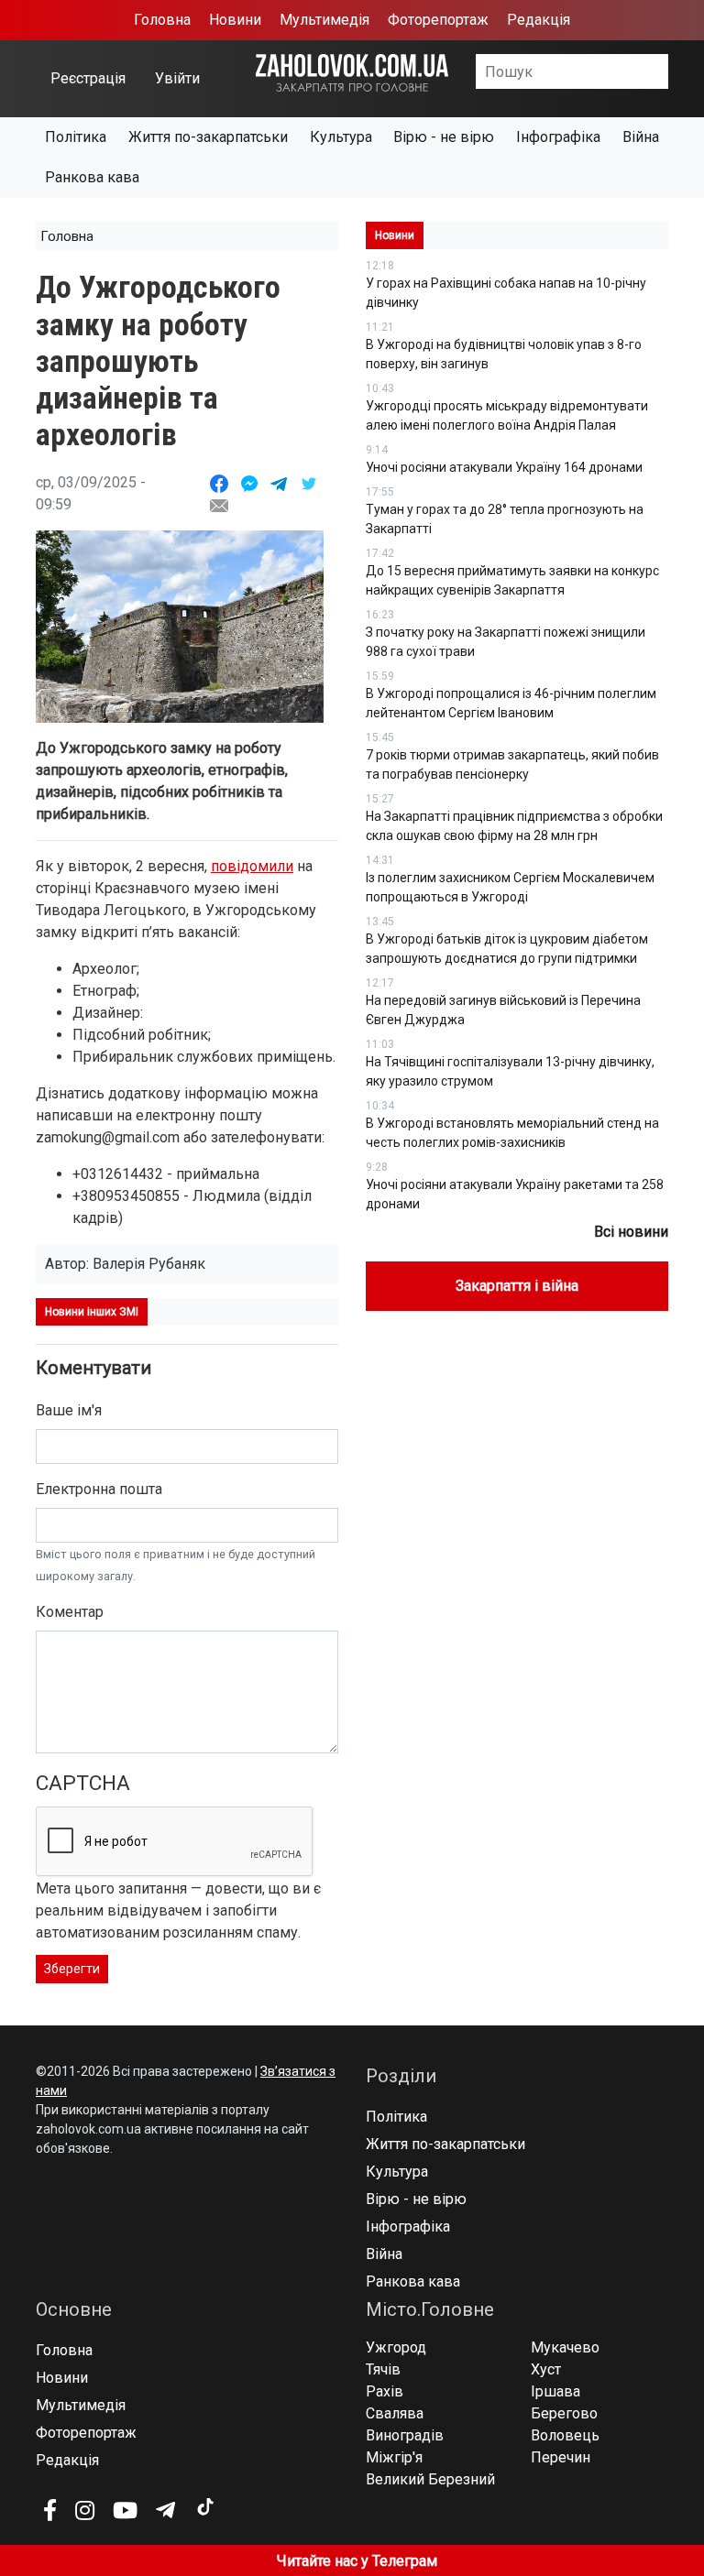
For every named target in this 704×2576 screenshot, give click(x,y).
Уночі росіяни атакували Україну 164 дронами (504, 467)
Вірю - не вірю (444, 137)
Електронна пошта (99, 1489)
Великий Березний (430, 2479)
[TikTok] (204, 2507)
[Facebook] (50, 2510)
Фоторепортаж (438, 20)
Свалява (395, 2413)
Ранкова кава (92, 177)
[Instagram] (85, 2510)
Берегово (564, 2413)
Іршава (555, 2391)
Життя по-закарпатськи (208, 137)
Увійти (177, 78)
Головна (162, 20)
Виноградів (405, 2435)
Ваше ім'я (69, 1410)
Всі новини (631, 1232)
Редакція (539, 20)
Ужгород (396, 2347)
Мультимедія (324, 20)
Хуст (546, 2369)
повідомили (252, 866)
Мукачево (565, 2347)
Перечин (561, 2457)
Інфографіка (558, 137)
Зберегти (72, 1969)
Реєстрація (88, 78)
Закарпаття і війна (517, 1286)
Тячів (383, 2369)
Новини (235, 20)
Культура (341, 137)
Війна (641, 137)
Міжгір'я (394, 2457)
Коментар (70, 1612)
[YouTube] (125, 2510)
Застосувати (668, 78)
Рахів (385, 2391)
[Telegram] (165, 2510)
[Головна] (352, 72)
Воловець (565, 2435)
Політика (76, 137)
